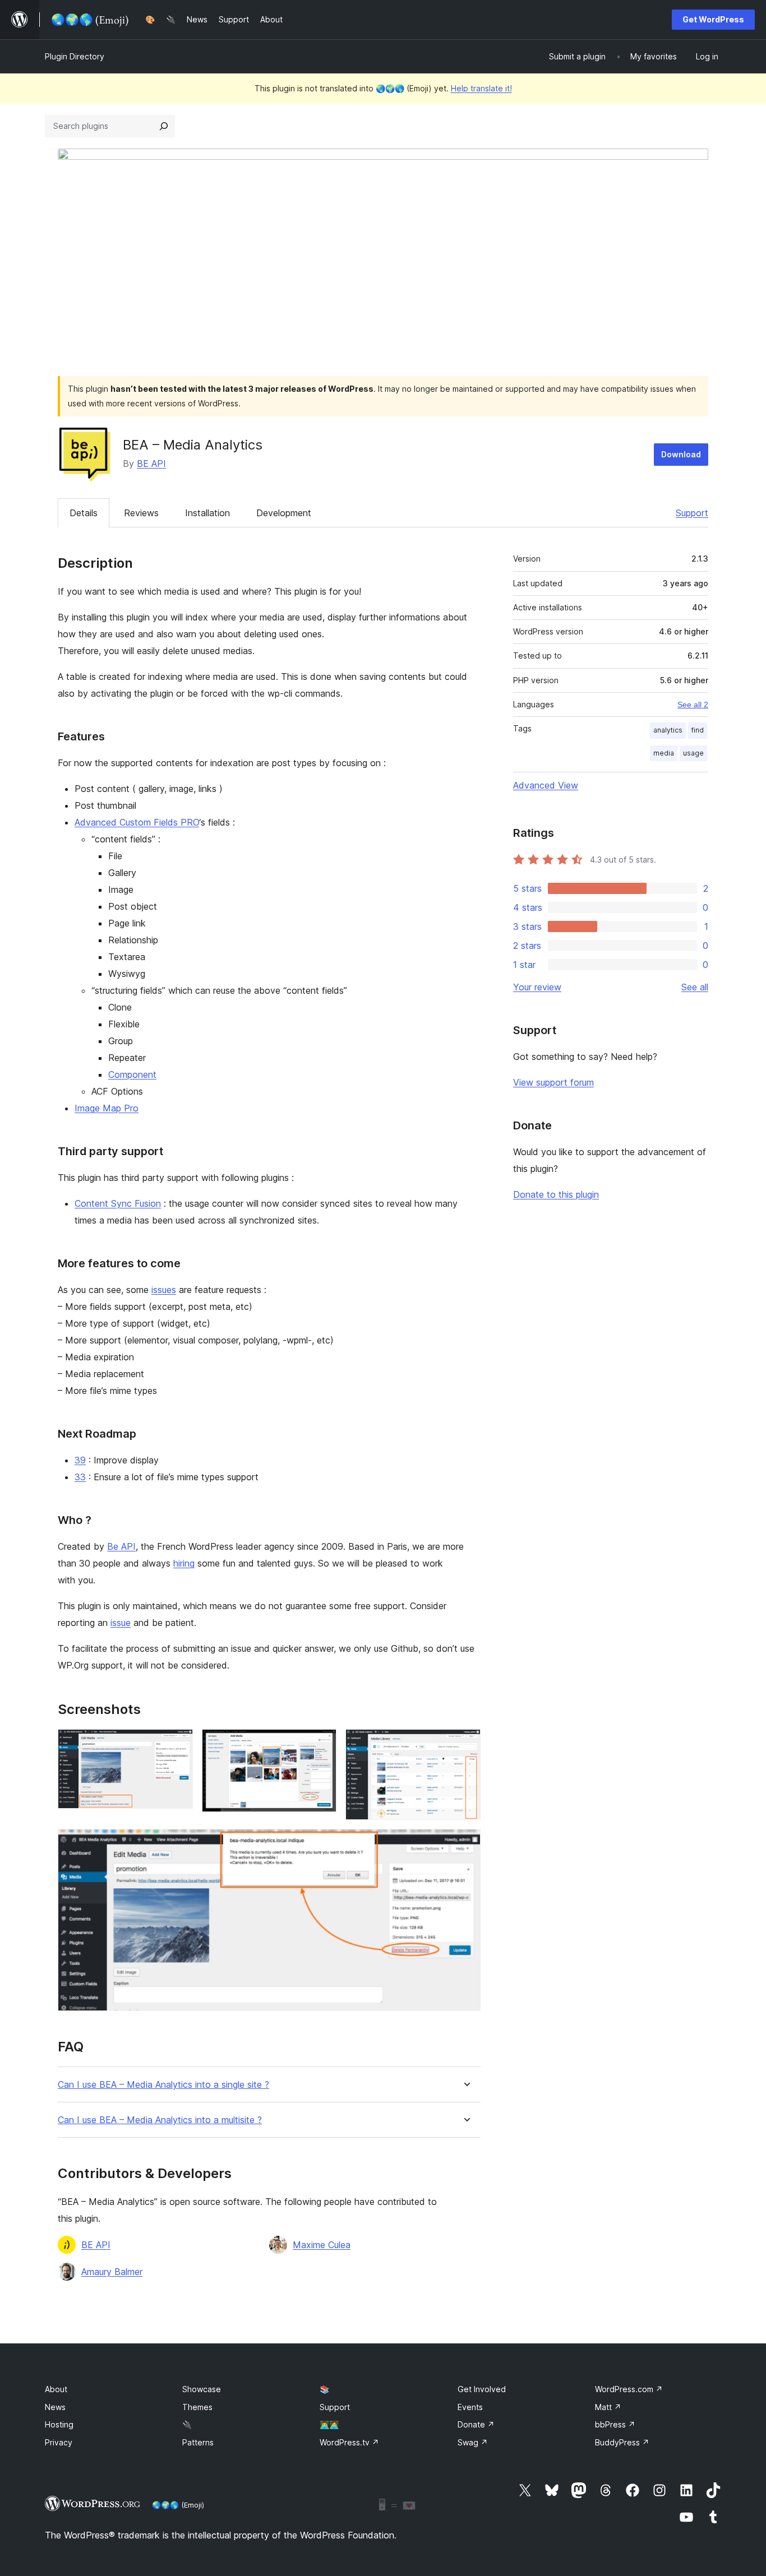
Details (84, 513)
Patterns (198, 2442)
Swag (473, 2442)
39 (80, 1460)
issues (164, 1290)
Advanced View (546, 785)
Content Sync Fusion (118, 1203)
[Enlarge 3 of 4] (465, 1744)
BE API (151, 464)
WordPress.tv (349, 2442)
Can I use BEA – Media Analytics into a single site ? (163, 2085)
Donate (476, 2424)
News (55, 2407)
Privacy (59, 2442)
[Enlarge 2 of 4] (321, 1744)
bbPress (615, 2424)
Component (132, 1074)
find (698, 730)
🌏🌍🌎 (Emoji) (178, 2505)
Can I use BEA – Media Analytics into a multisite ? (160, 2120)
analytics (668, 730)
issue (121, 1623)
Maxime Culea (322, 2245)
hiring (184, 1563)
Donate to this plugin (556, 1194)
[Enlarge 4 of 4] (465, 1844)
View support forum (553, 1082)
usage (693, 753)
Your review (537, 987)
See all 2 (693, 705)
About (56, 2389)
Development (284, 513)
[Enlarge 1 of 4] (178, 1744)
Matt (608, 2407)
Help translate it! (481, 88)
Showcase (202, 2389)
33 (80, 1477)
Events (470, 2407)
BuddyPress (622, 2442)
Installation (207, 513)
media (664, 753)
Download (681, 454)
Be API (121, 1546)
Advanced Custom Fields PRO (137, 822)
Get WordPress (713, 19)
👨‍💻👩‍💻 (329, 2424)
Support (692, 513)
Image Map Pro (107, 1108)
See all (695, 987)
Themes (197, 2407)
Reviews (141, 513)
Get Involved (482, 2389)
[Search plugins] (164, 126)
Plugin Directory (75, 56)
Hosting (59, 2424)
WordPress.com (629, 2389)
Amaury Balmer (112, 2272)
